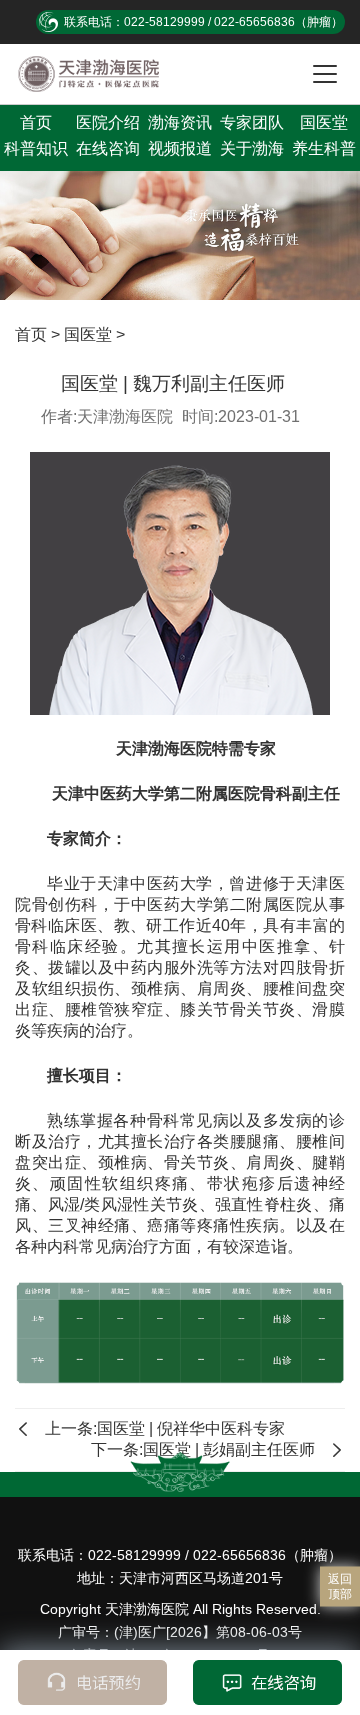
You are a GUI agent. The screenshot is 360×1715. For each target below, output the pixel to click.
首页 (36, 122)
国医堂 (324, 122)
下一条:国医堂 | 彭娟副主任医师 (203, 1449)
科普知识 (36, 148)
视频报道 (180, 148)
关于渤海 (252, 148)
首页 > (39, 334)
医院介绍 (108, 122)
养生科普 (324, 148)
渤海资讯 (180, 122)
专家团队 (252, 122)
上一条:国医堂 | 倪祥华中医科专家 (165, 1428)
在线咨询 (108, 148)
